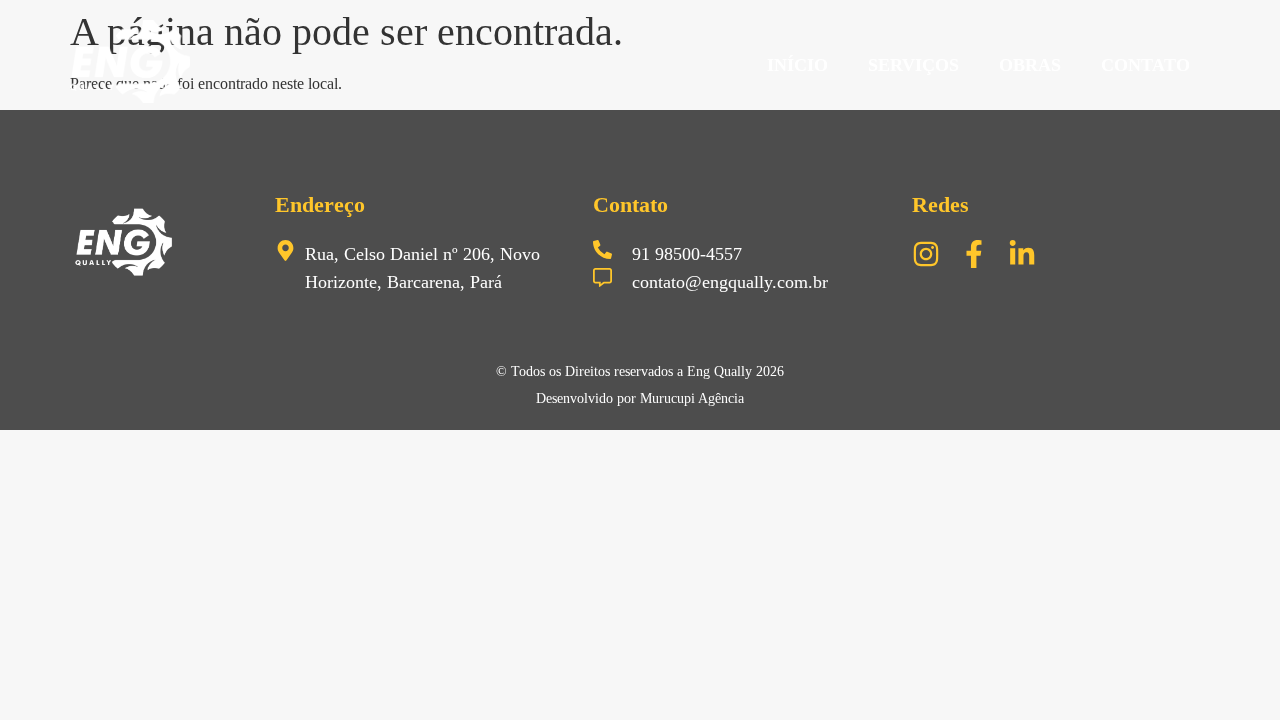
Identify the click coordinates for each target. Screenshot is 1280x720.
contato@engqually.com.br (730, 282)
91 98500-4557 (687, 254)
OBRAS (1030, 65)
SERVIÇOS (913, 65)
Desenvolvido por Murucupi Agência (640, 398)
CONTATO (1145, 65)
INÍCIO (797, 65)
